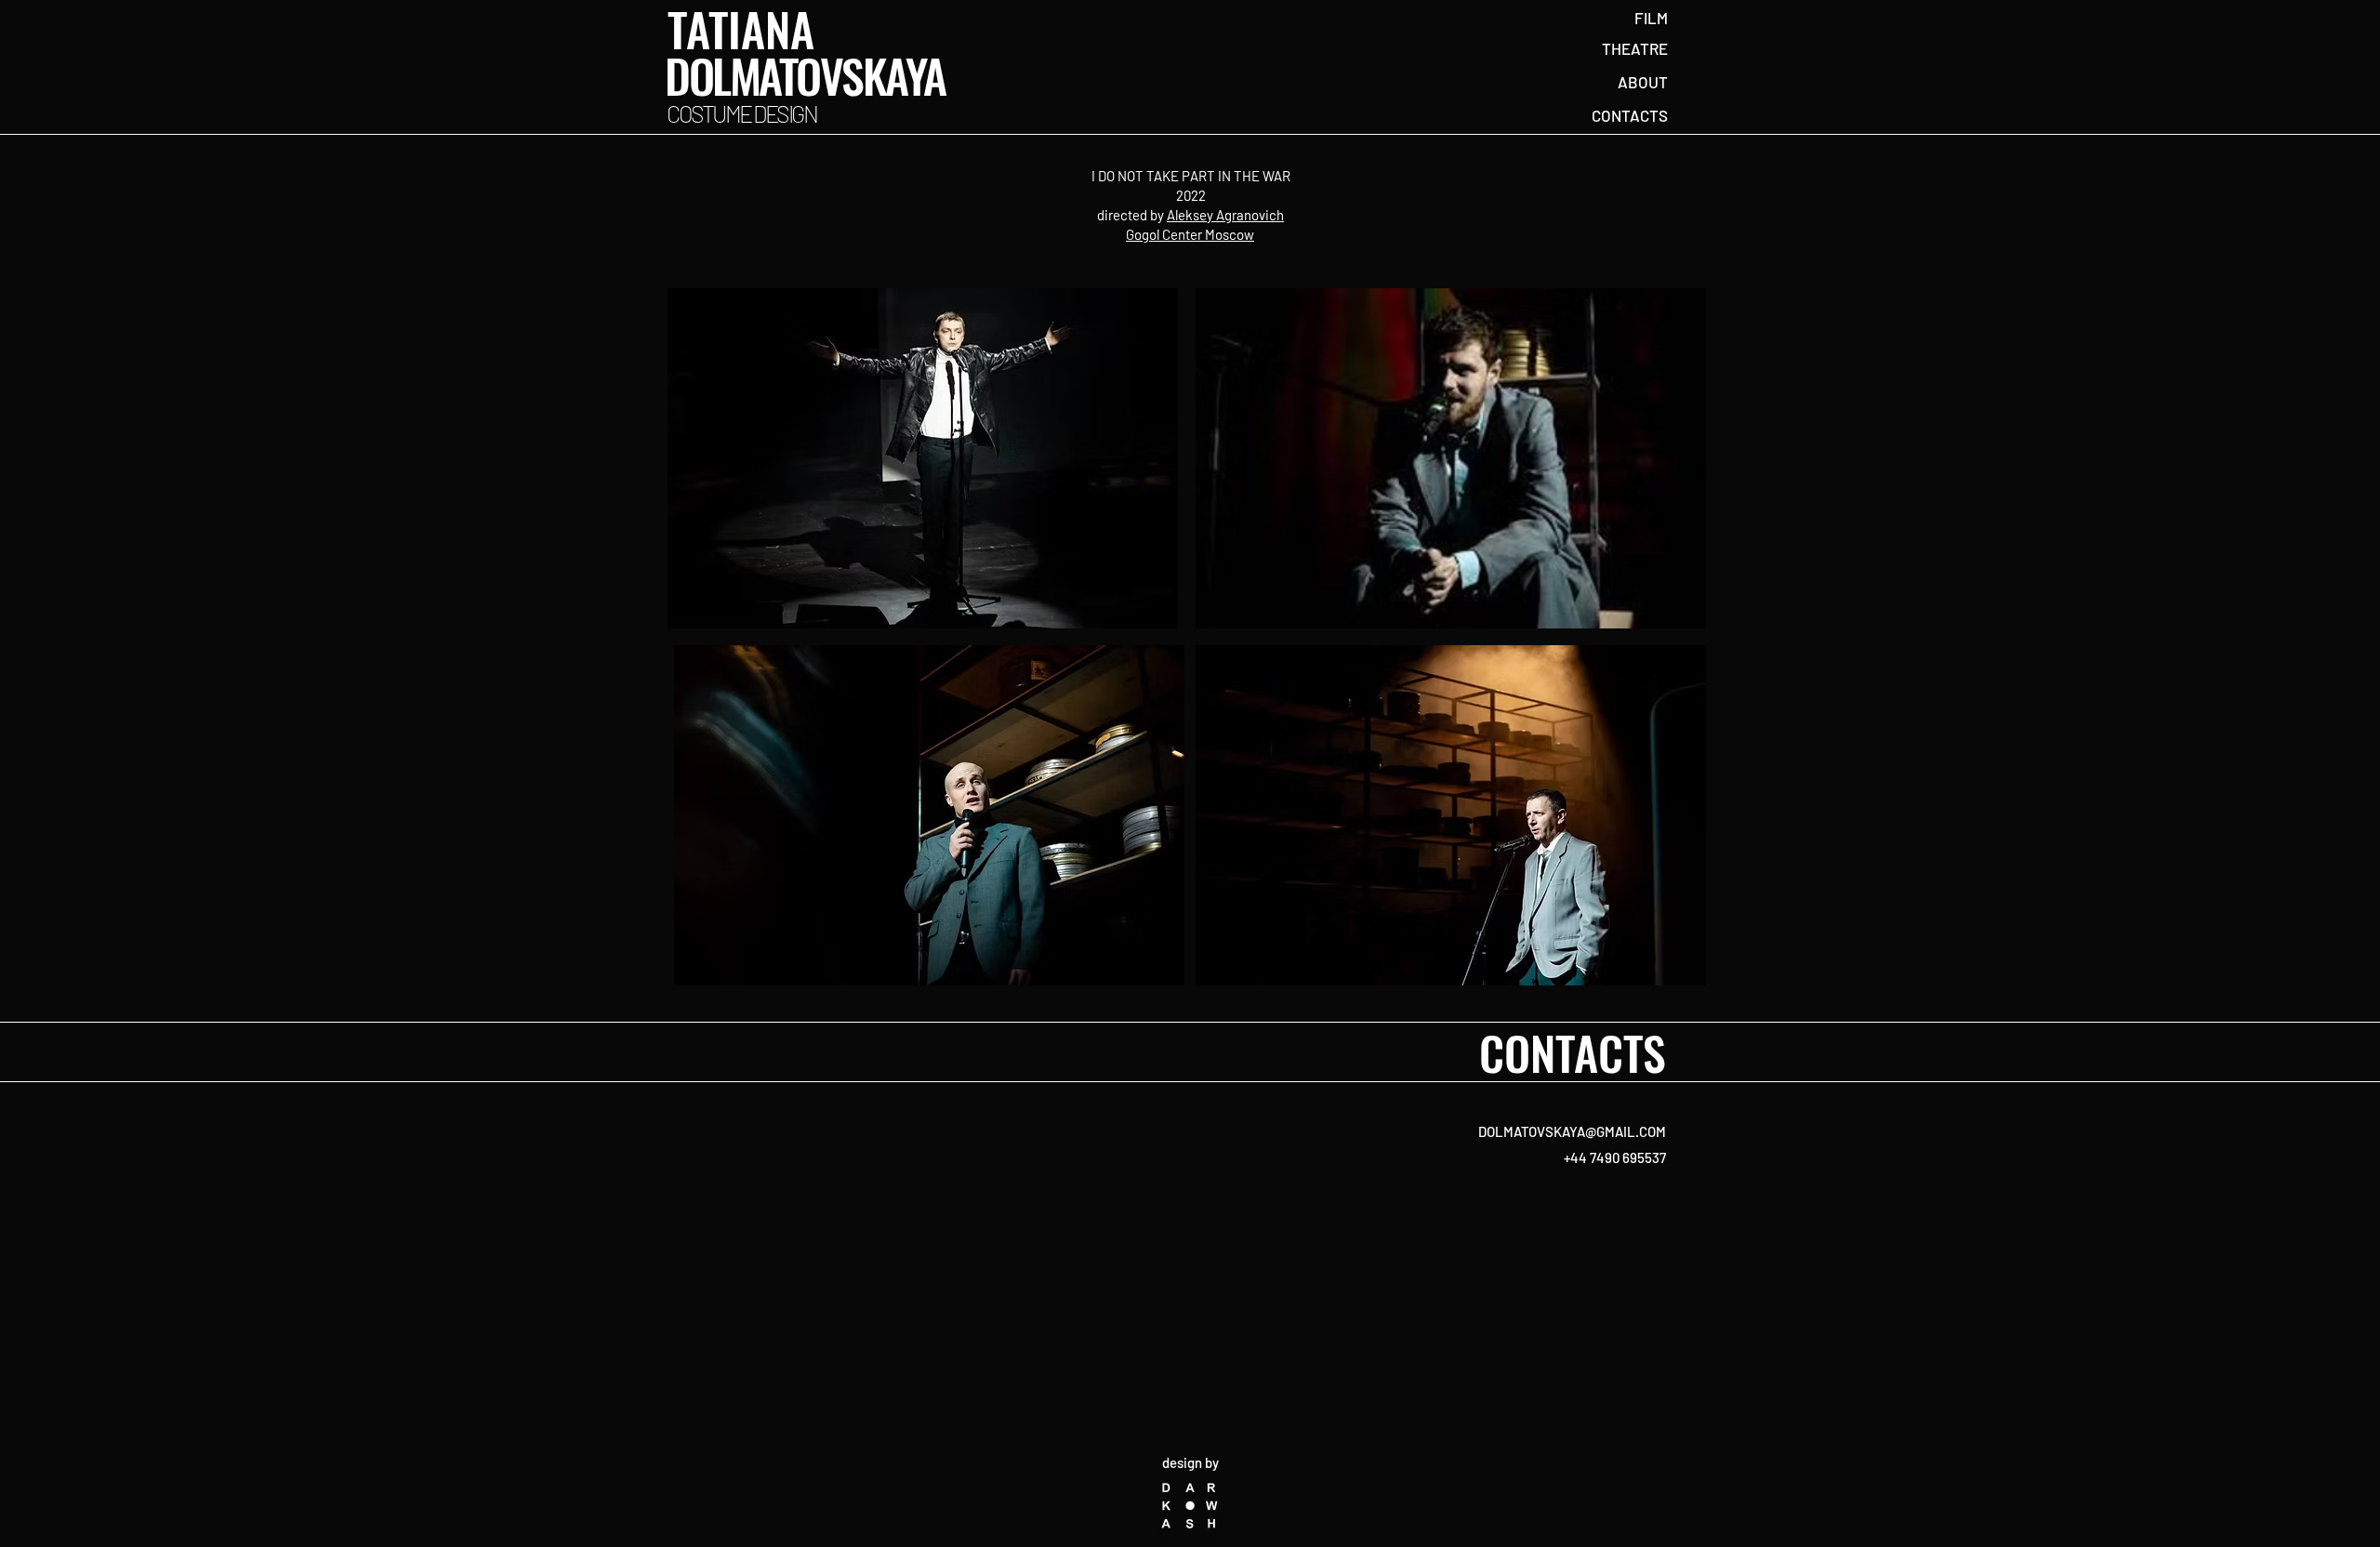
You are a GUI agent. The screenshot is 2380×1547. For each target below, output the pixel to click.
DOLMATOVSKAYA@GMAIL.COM (1572, 1131)
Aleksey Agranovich (1225, 215)
